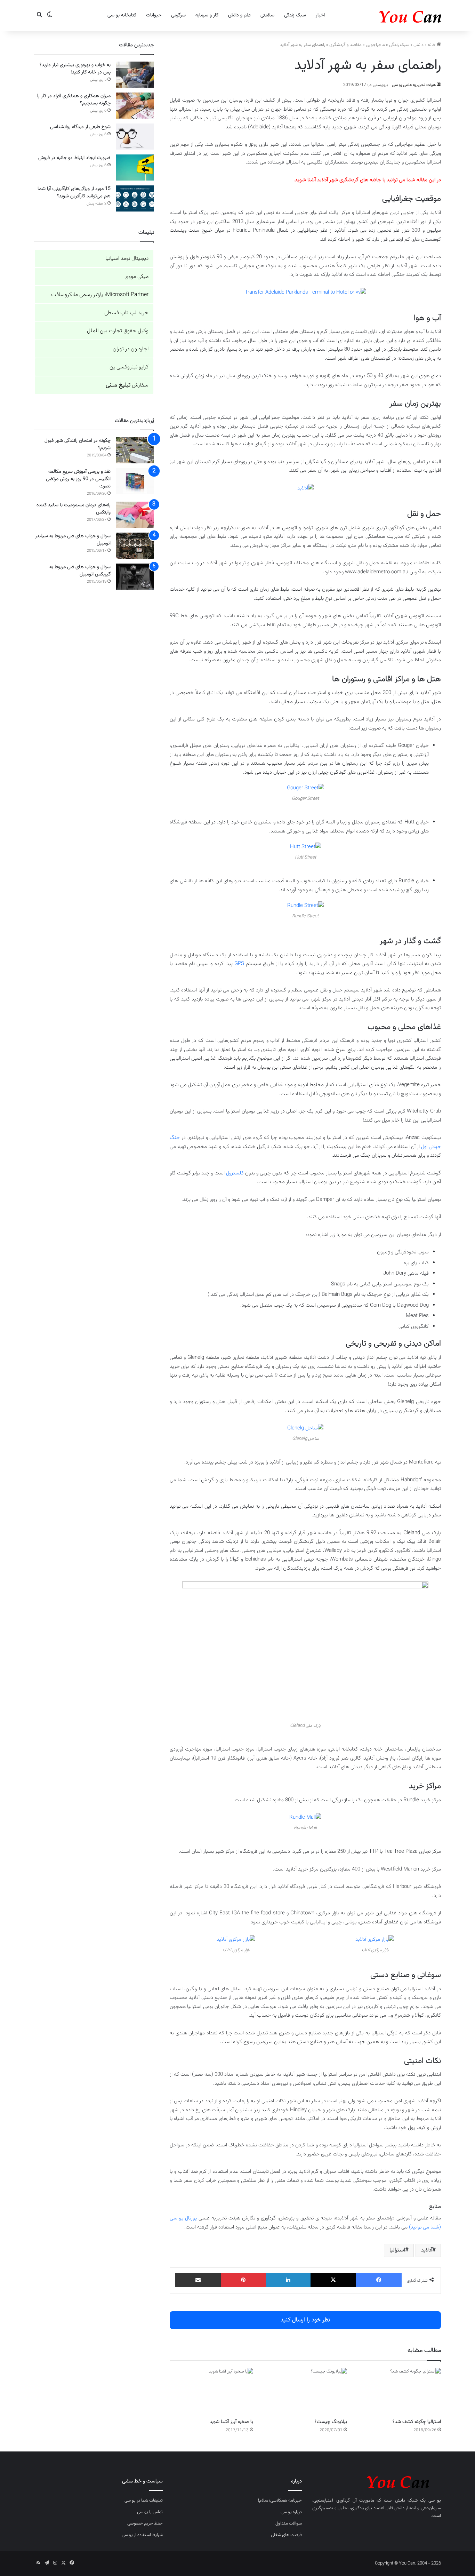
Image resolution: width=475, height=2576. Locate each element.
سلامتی (267, 15)
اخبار (320, 15)
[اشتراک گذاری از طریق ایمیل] (198, 2280)
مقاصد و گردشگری (345, 45)
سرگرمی (178, 15)
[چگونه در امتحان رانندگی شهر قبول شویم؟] (135, 450)
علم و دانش (239, 15)
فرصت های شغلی (286, 2535)
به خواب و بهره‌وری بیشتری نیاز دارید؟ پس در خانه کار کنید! (75, 69)
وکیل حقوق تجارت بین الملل (118, 331)
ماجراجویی (375, 45)
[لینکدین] (288, 2280)
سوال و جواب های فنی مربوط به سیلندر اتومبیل (73, 540)
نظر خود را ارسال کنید (305, 2320)
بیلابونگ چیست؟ (331, 2422)
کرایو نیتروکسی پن (129, 367)
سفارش (127, 385)
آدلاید (427, 2250)
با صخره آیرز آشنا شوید (231, 2422)
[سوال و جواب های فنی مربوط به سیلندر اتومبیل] (135, 546)
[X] (333, 2280)
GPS (239, 964)
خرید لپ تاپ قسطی (126, 313)
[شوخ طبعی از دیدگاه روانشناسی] (135, 137)
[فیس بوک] (379, 2280)
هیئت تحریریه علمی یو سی (414, 85)
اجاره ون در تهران (131, 349)
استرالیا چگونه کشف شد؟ (417, 2422)
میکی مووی (136, 277)
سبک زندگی (295, 15)
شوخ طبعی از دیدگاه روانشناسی (80, 127)
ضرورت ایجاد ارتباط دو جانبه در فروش (74, 158)
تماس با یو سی (150, 2512)
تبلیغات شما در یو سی (144, 2501)
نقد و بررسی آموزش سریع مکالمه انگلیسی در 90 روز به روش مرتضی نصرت (78, 479)
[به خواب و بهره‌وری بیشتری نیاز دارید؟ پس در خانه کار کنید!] (135, 75)
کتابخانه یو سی (122, 15)
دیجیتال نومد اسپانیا (127, 259)
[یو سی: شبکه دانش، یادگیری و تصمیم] (389, 15)
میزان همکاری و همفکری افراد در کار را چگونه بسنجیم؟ (74, 100)
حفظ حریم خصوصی (145, 2523)
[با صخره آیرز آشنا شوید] (211, 2391)
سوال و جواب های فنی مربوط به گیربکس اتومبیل (80, 571)
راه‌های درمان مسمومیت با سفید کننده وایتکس (74, 509)
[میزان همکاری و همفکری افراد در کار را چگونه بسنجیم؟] (135, 106)
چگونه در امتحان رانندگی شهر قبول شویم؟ (78, 444)
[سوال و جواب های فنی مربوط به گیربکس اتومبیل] (135, 577)
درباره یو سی (291, 2512)
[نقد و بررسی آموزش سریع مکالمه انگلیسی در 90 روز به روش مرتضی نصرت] (135, 481)
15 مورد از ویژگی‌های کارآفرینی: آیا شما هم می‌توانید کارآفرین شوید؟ (74, 193)
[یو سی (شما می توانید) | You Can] (377, 2481)
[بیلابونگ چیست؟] (305, 2391)
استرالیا (397, 2250)
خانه (432, 45)
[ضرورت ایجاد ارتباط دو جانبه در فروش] (135, 168)
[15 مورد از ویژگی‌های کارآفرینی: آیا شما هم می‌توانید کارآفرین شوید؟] (135, 198)
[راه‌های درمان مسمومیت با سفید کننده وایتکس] (135, 515)
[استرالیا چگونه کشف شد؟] (399, 2391)
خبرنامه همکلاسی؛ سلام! (280, 2501)
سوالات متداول (289, 2523)
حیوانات (154, 15)
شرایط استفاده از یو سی (142, 2535)
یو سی (435, 2501)
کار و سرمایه (207, 15)
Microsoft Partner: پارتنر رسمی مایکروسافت (100, 295)
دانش (418, 45)
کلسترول (235, 1173)
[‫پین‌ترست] (243, 2280)
